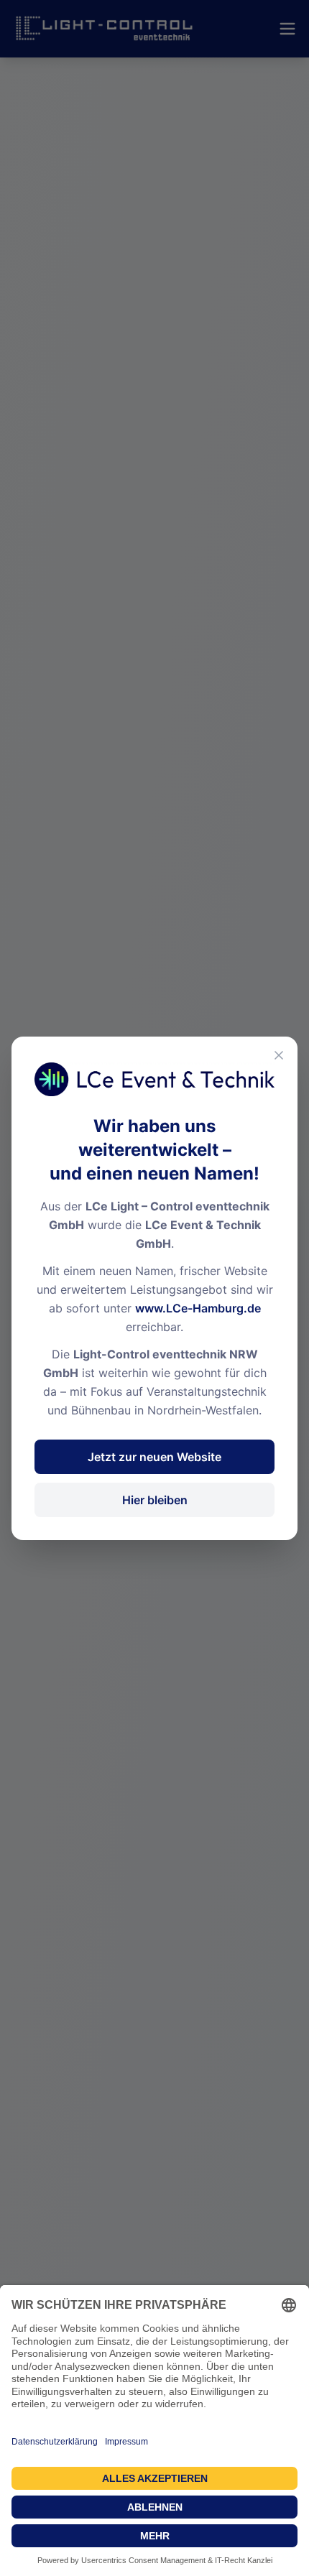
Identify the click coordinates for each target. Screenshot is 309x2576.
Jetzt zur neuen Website (154, 1457)
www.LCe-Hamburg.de (198, 1308)
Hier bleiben (155, 1500)
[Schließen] (279, 1055)
